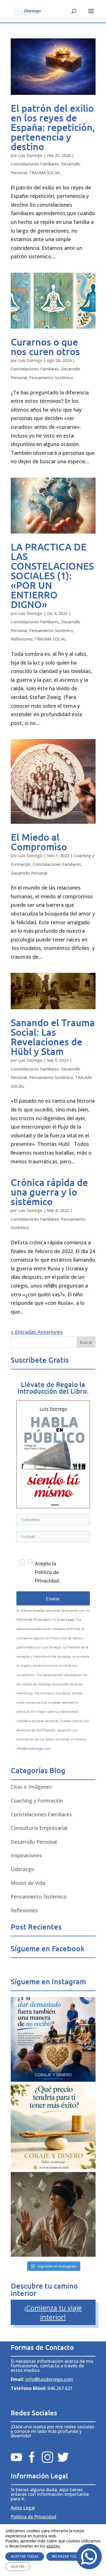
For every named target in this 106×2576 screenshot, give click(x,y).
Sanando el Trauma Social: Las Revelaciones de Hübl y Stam (53, 1037)
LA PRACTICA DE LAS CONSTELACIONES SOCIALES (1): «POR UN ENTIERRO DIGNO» (52, 575)
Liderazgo (22, 1869)
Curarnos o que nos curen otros (45, 347)
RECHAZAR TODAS (67, 2556)
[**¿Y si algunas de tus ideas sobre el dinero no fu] (53, 2214)
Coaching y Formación (37, 1801)
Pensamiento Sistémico (51, 378)
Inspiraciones (26, 1855)
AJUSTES (18, 2567)
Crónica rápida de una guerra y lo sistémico (49, 1192)
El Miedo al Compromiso (39, 842)
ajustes (53, 2546)
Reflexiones (22, 639)
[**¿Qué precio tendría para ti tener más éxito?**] (53, 2127)
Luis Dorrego (30, 155)
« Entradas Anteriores (37, 1332)
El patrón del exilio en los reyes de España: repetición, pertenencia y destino (53, 127)
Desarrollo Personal (29, 873)
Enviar (53, 1598)
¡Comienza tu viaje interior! (53, 2312)
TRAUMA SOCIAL (45, 173)
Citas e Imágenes (31, 1787)
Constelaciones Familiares (35, 164)
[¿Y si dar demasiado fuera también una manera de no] (53, 2039)
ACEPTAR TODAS (25, 2556)
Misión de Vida (28, 1883)
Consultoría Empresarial (39, 1828)
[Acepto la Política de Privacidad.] (23, 1572)
